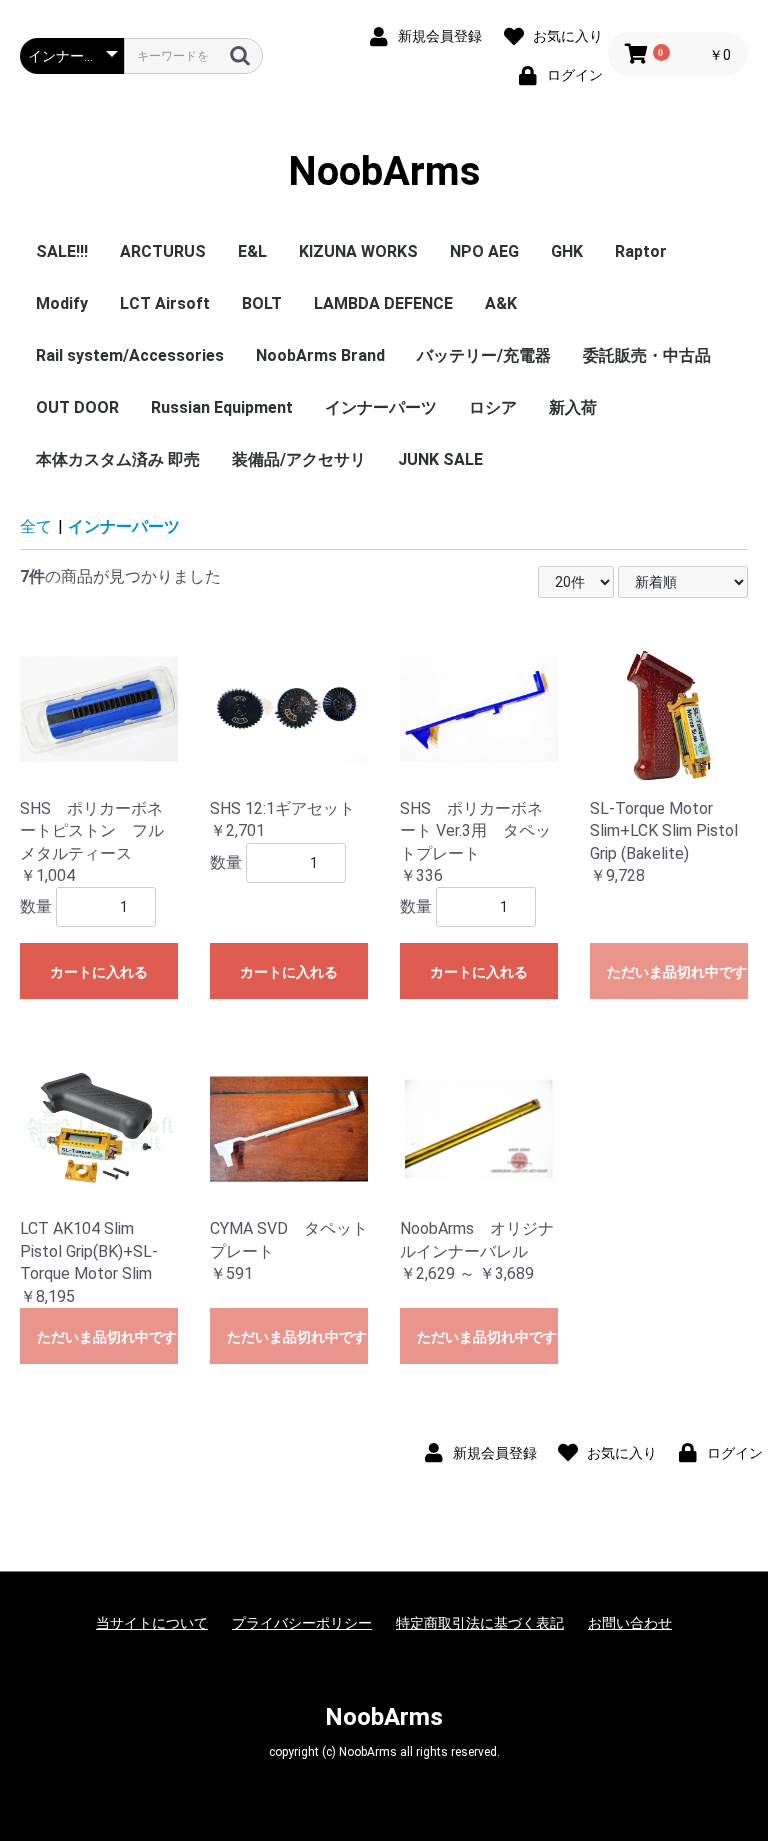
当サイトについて (152, 1623)
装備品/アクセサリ (299, 459)
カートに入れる (99, 972)
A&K (501, 303)
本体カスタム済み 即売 (118, 459)
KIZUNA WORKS (358, 251)
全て (36, 526)
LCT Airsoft (165, 303)
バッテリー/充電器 (484, 355)
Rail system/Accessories (130, 355)
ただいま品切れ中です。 (677, 972)
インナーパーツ (381, 407)
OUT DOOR (77, 407)
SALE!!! (62, 251)
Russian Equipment (222, 407)
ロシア (493, 407)
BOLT (262, 303)
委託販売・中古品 (647, 355)
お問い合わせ (630, 1623)
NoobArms (384, 171)
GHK (567, 251)
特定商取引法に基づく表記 (480, 1623)
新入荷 (573, 407)
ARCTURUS (163, 251)
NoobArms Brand (320, 355)
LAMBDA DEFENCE (383, 303)
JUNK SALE (440, 459)
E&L (252, 251)
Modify (62, 303)
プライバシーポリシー (302, 1623)
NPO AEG (484, 251)
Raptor (641, 251)
